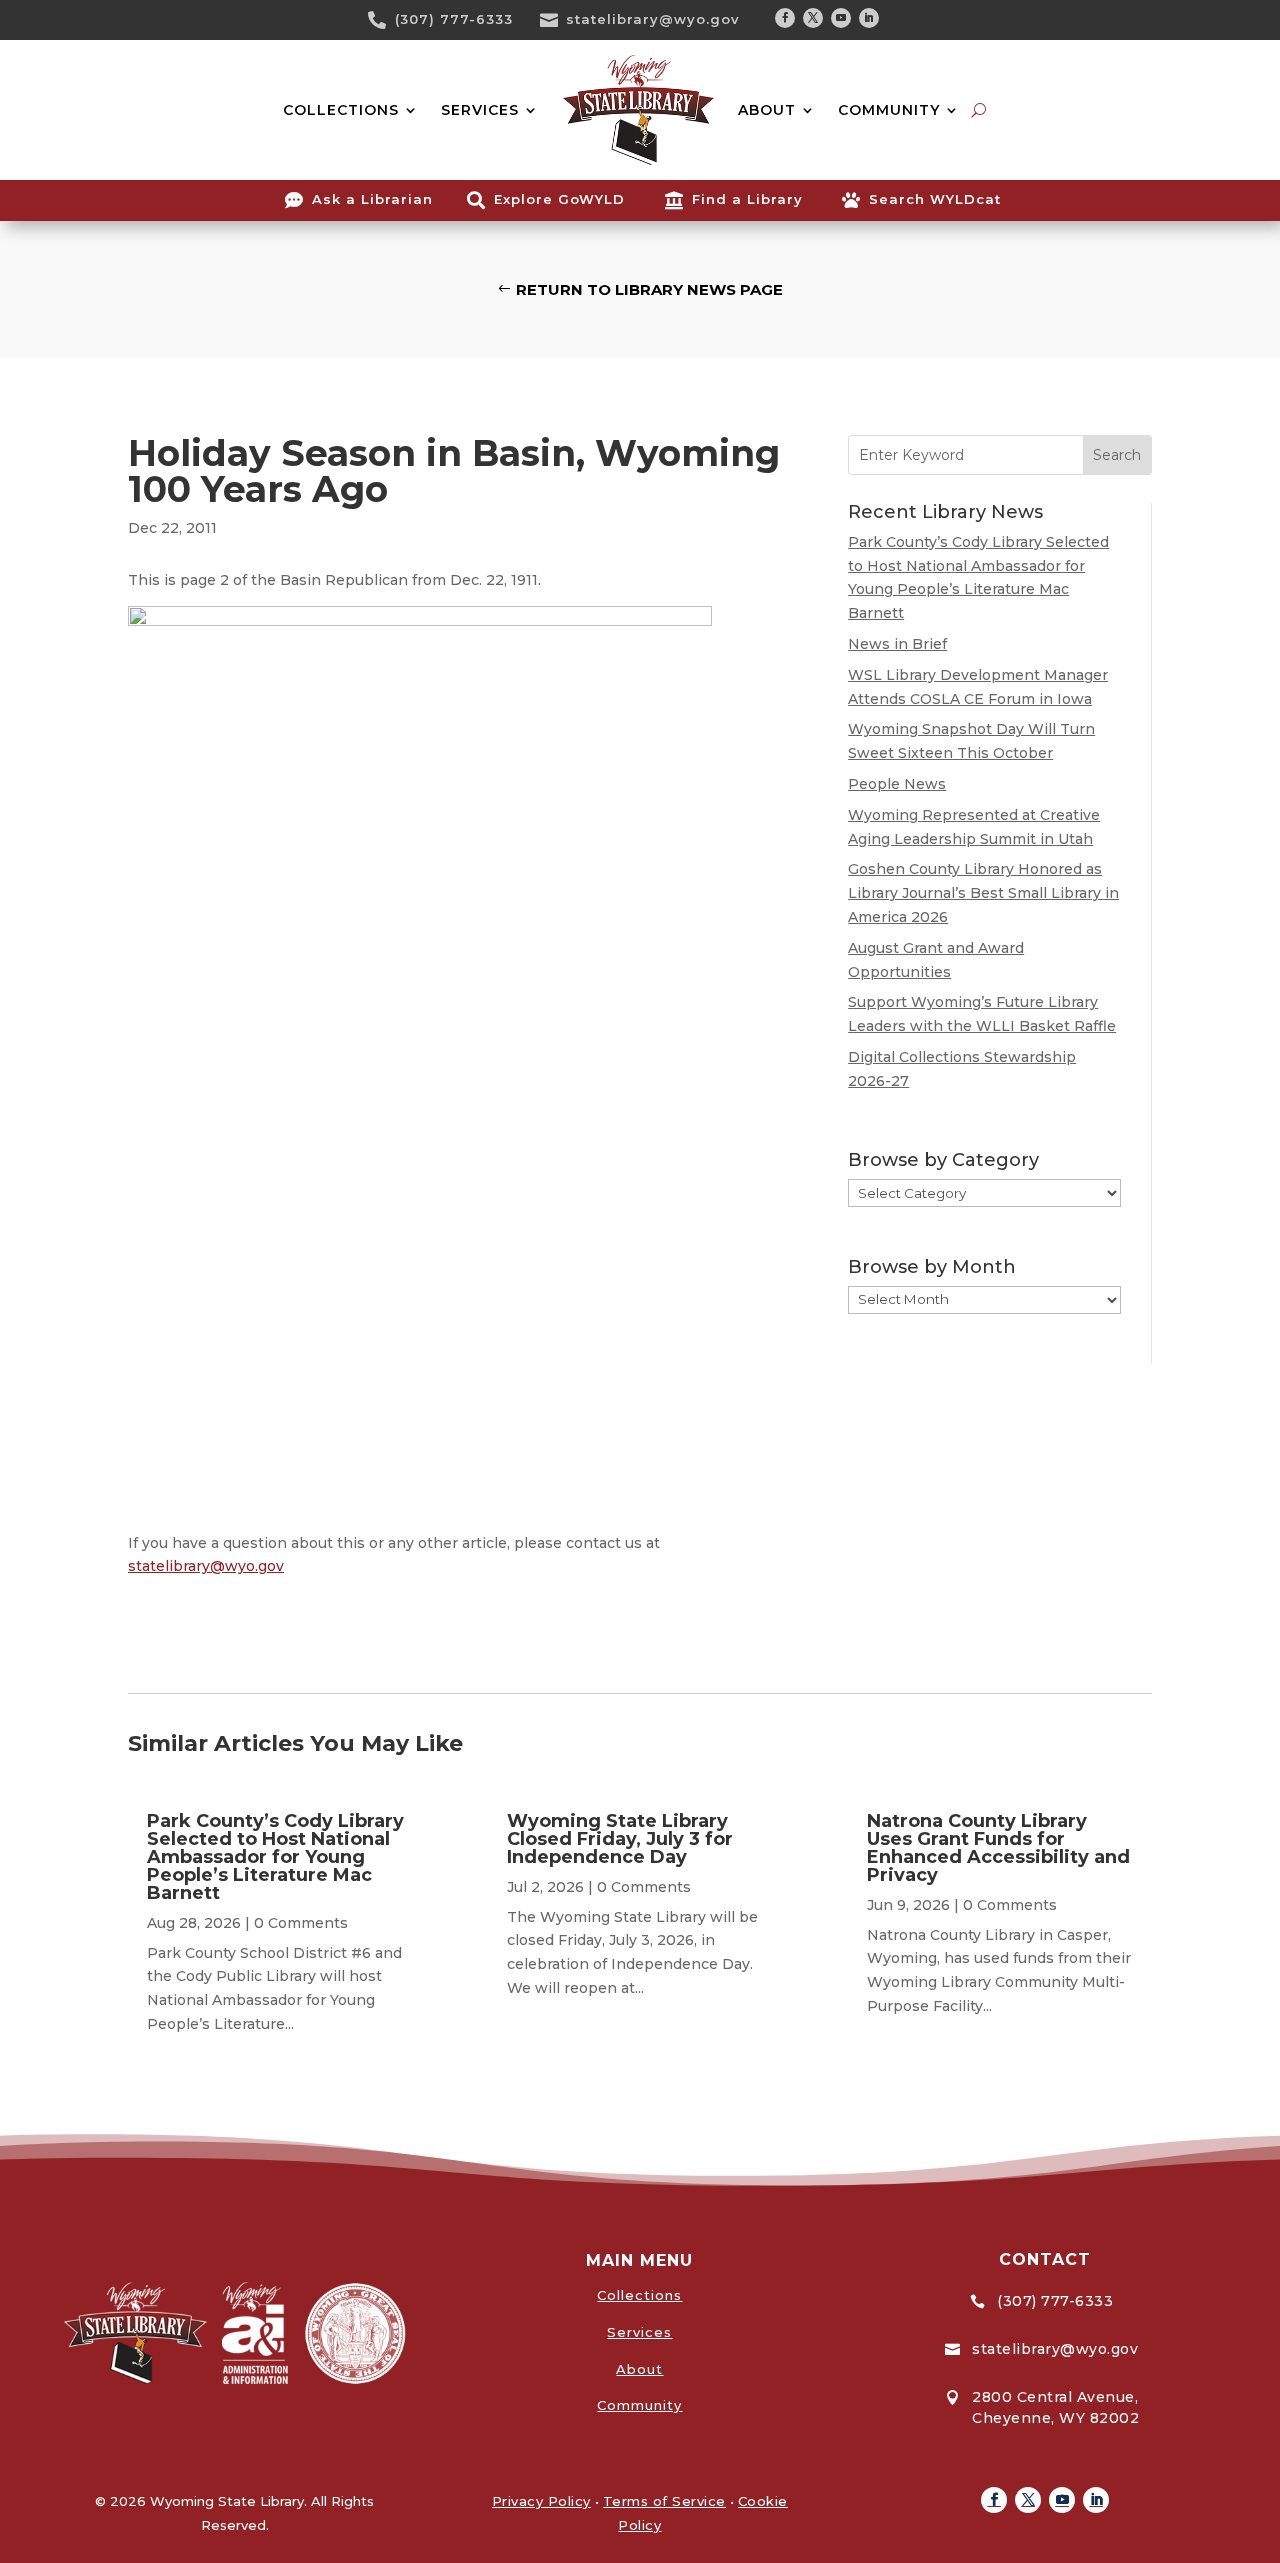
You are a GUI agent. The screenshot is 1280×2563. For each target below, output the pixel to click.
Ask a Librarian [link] (372, 199)
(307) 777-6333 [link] (454, 19)
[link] (384, 20)
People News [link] (897, 784)
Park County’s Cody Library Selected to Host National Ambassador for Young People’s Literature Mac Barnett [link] (275, 1857)
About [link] (639, 2369)
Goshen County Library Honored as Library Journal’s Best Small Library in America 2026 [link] (983, 893)
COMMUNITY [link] (889, 110)
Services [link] (639, 2332)
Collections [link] (639, 2295)
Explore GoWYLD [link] (559, 199)
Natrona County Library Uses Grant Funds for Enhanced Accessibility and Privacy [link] (998, 1848)
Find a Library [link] (747, 199)
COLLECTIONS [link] (341, 110)
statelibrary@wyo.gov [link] (653, 19)
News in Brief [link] (897, 644)
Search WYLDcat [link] (935, 199)
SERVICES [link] (480, 110)
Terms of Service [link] (664, 2501)
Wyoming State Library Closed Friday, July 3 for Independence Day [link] (620, 1839)
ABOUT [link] (767, 110)
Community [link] (639, 2405)
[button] (785, 18)
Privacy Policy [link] (541, 2501)
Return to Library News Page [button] (649, 289)
